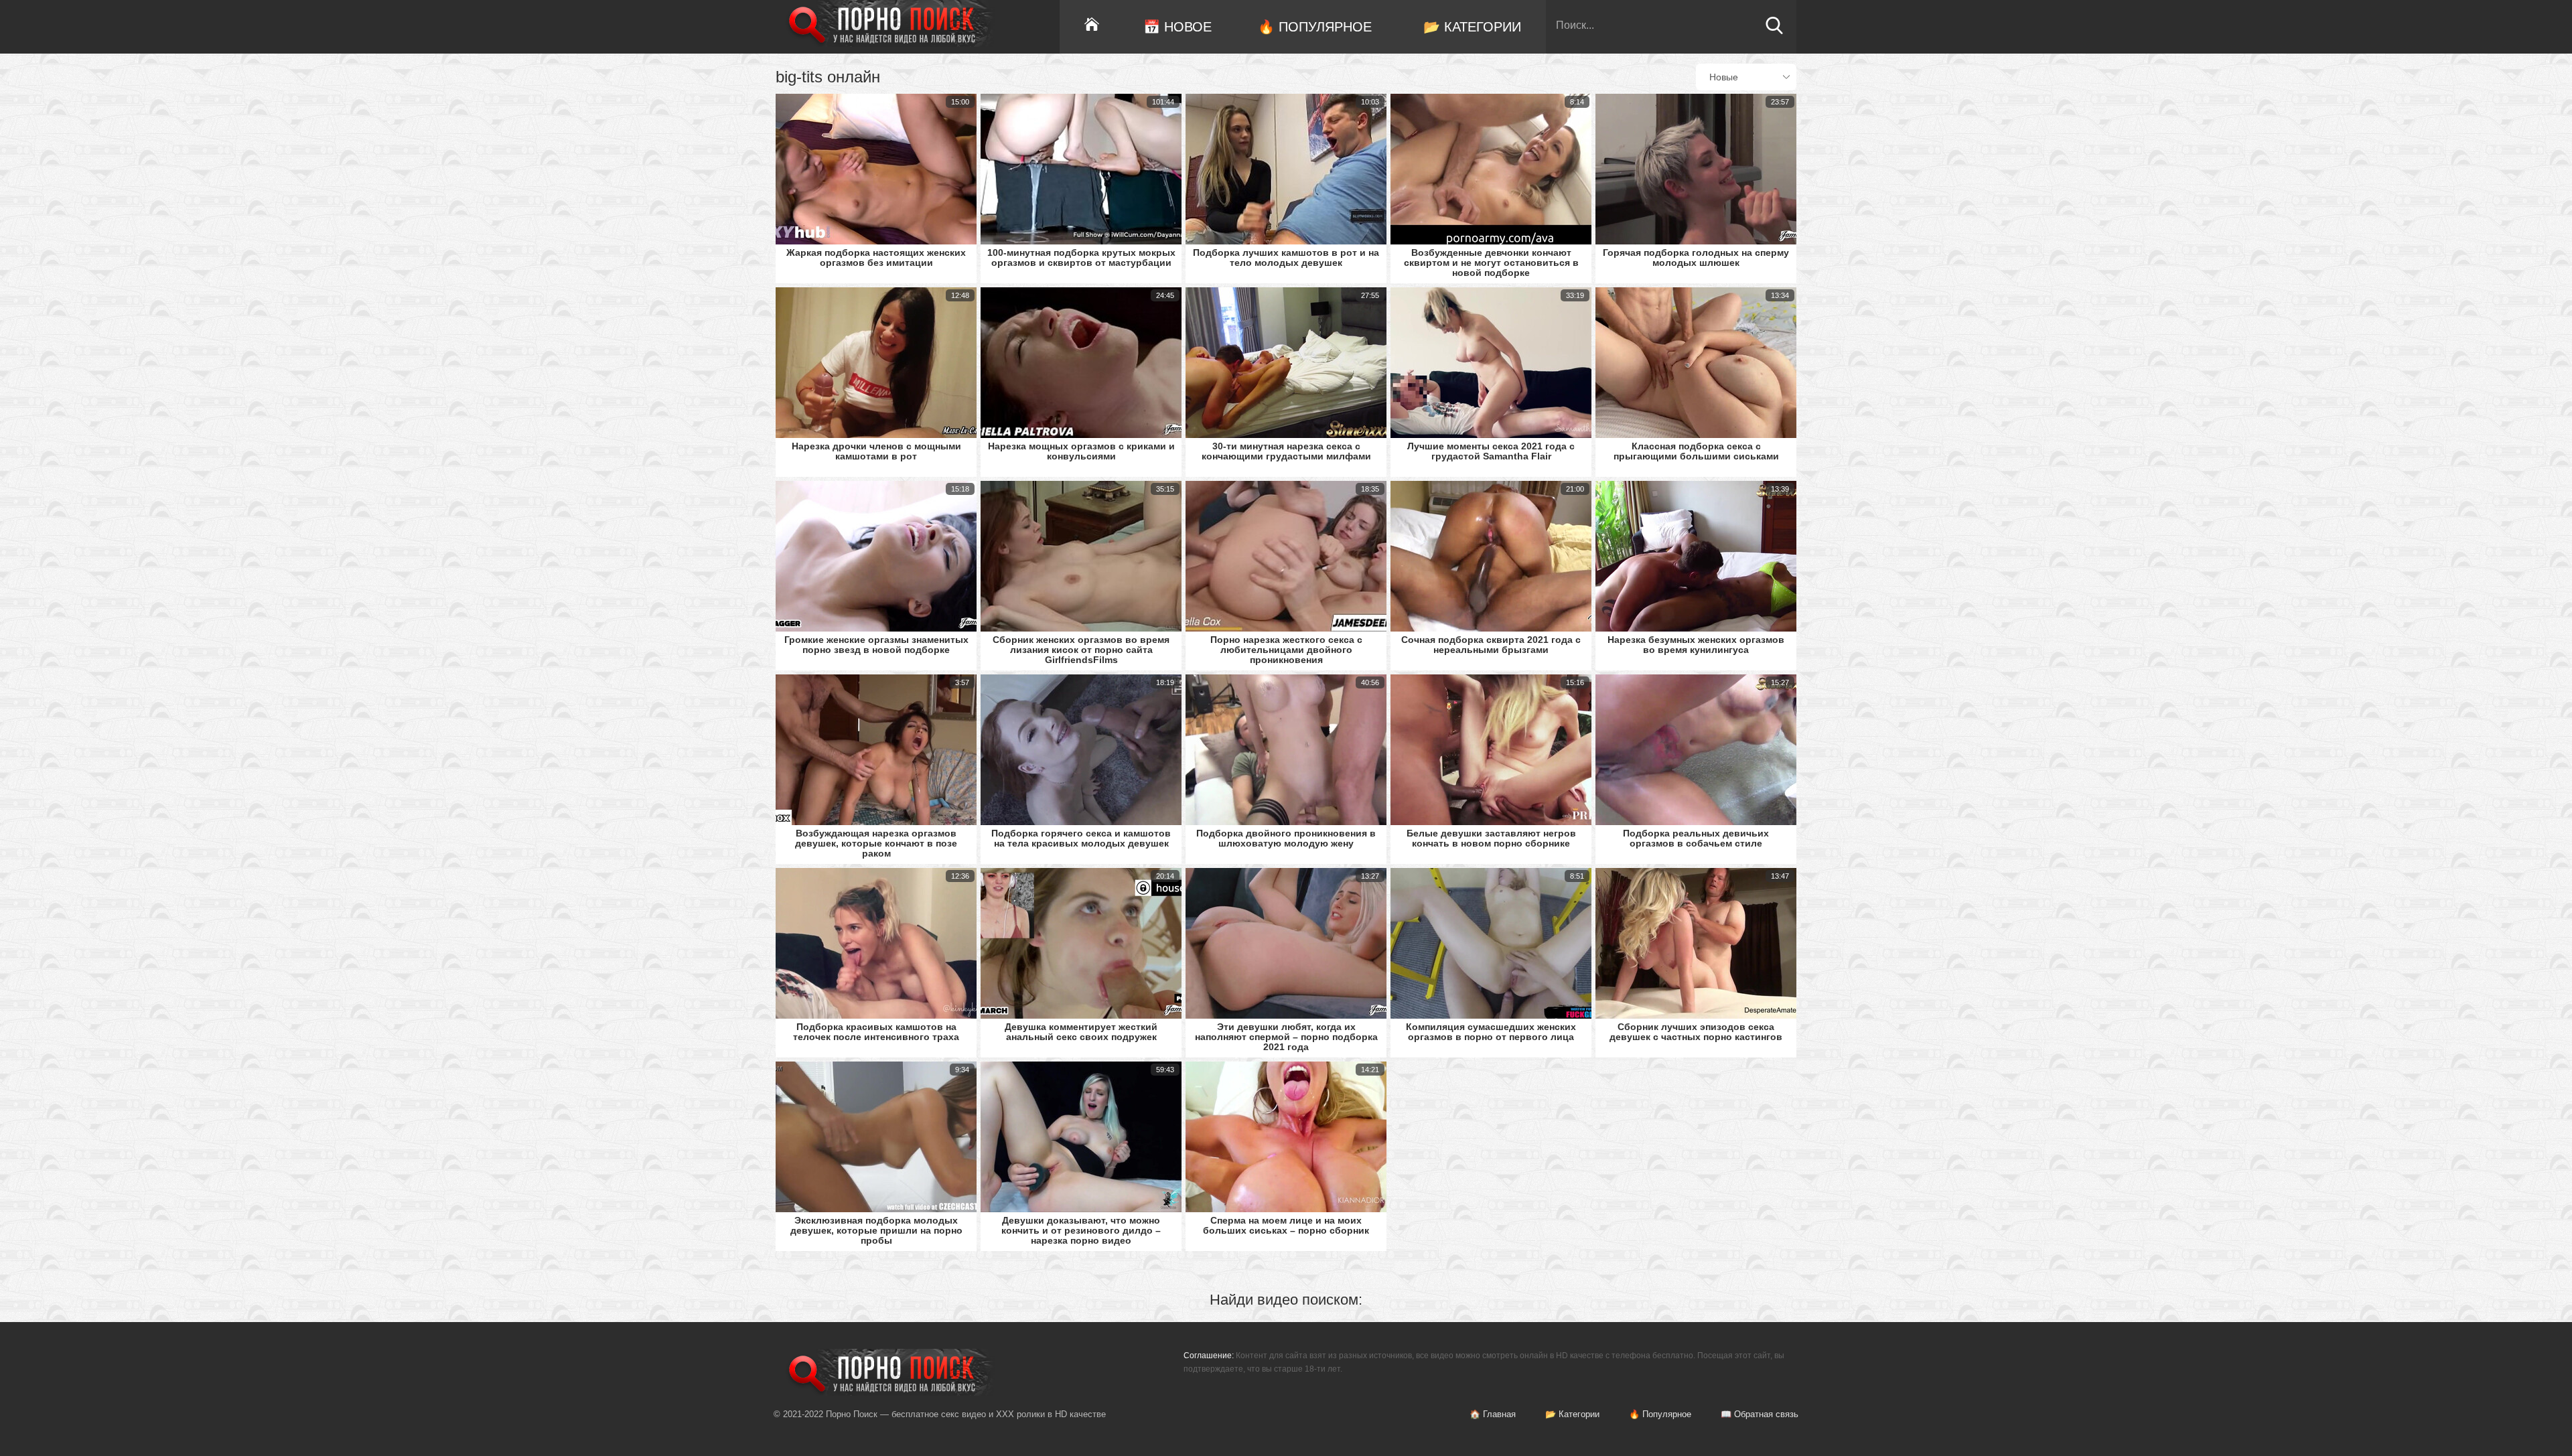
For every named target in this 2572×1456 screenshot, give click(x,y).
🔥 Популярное (1315, 27)
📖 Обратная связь (1760, 1414)
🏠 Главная (1493, 1414)
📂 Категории (1472, 27)
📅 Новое (1177, 27)
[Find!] (1774, 31)
